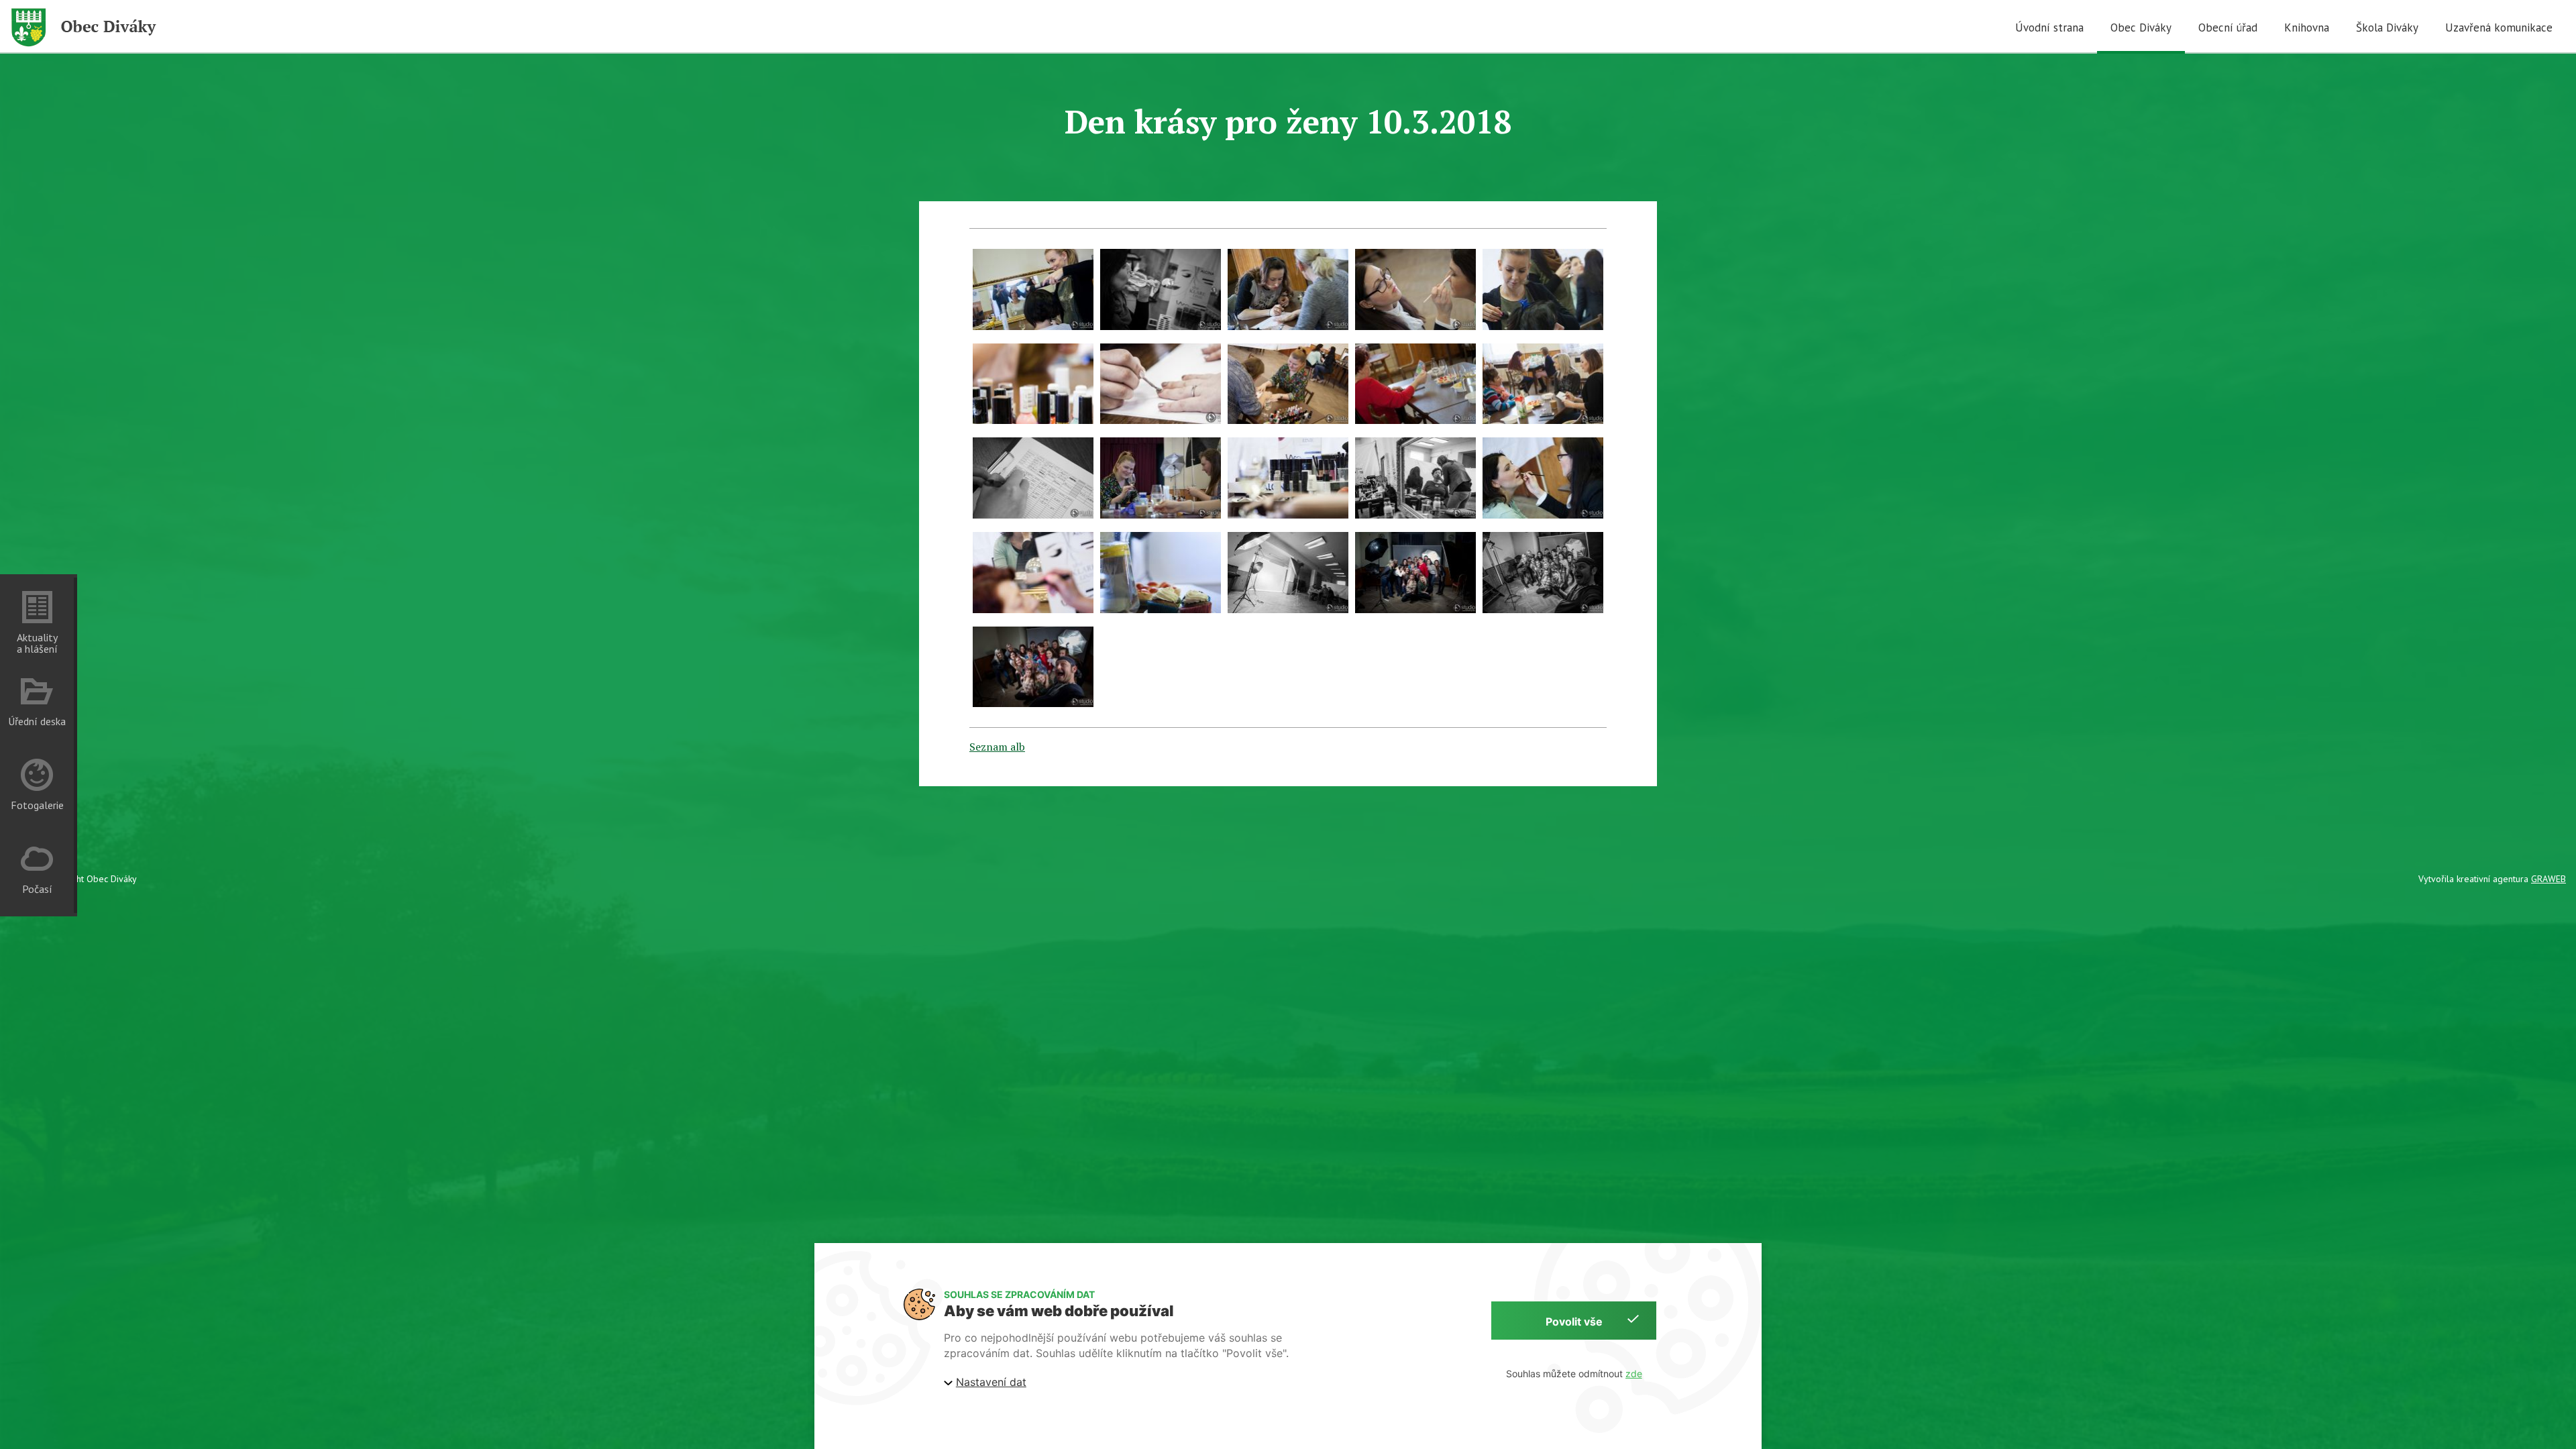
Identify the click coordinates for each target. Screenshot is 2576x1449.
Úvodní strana (2049, 28)
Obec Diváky (2141, 28)
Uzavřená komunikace (2499, 28)
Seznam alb (997, 747)
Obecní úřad (2228, 28)
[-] (1033, 289)
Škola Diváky (2387, 28)
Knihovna (2307, 28)
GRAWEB (2548, 879)
